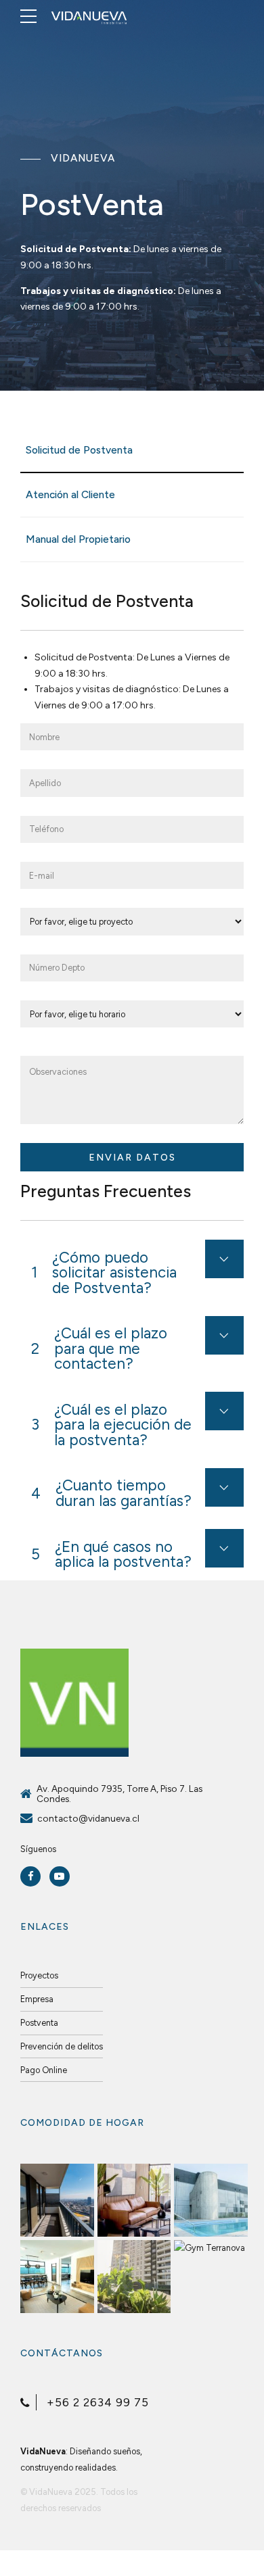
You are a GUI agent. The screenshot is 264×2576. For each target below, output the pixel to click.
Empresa (37, 1999)
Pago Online (44, 2070)
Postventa (39, 2023)
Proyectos (39, 1975)
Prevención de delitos (62, 2046)
